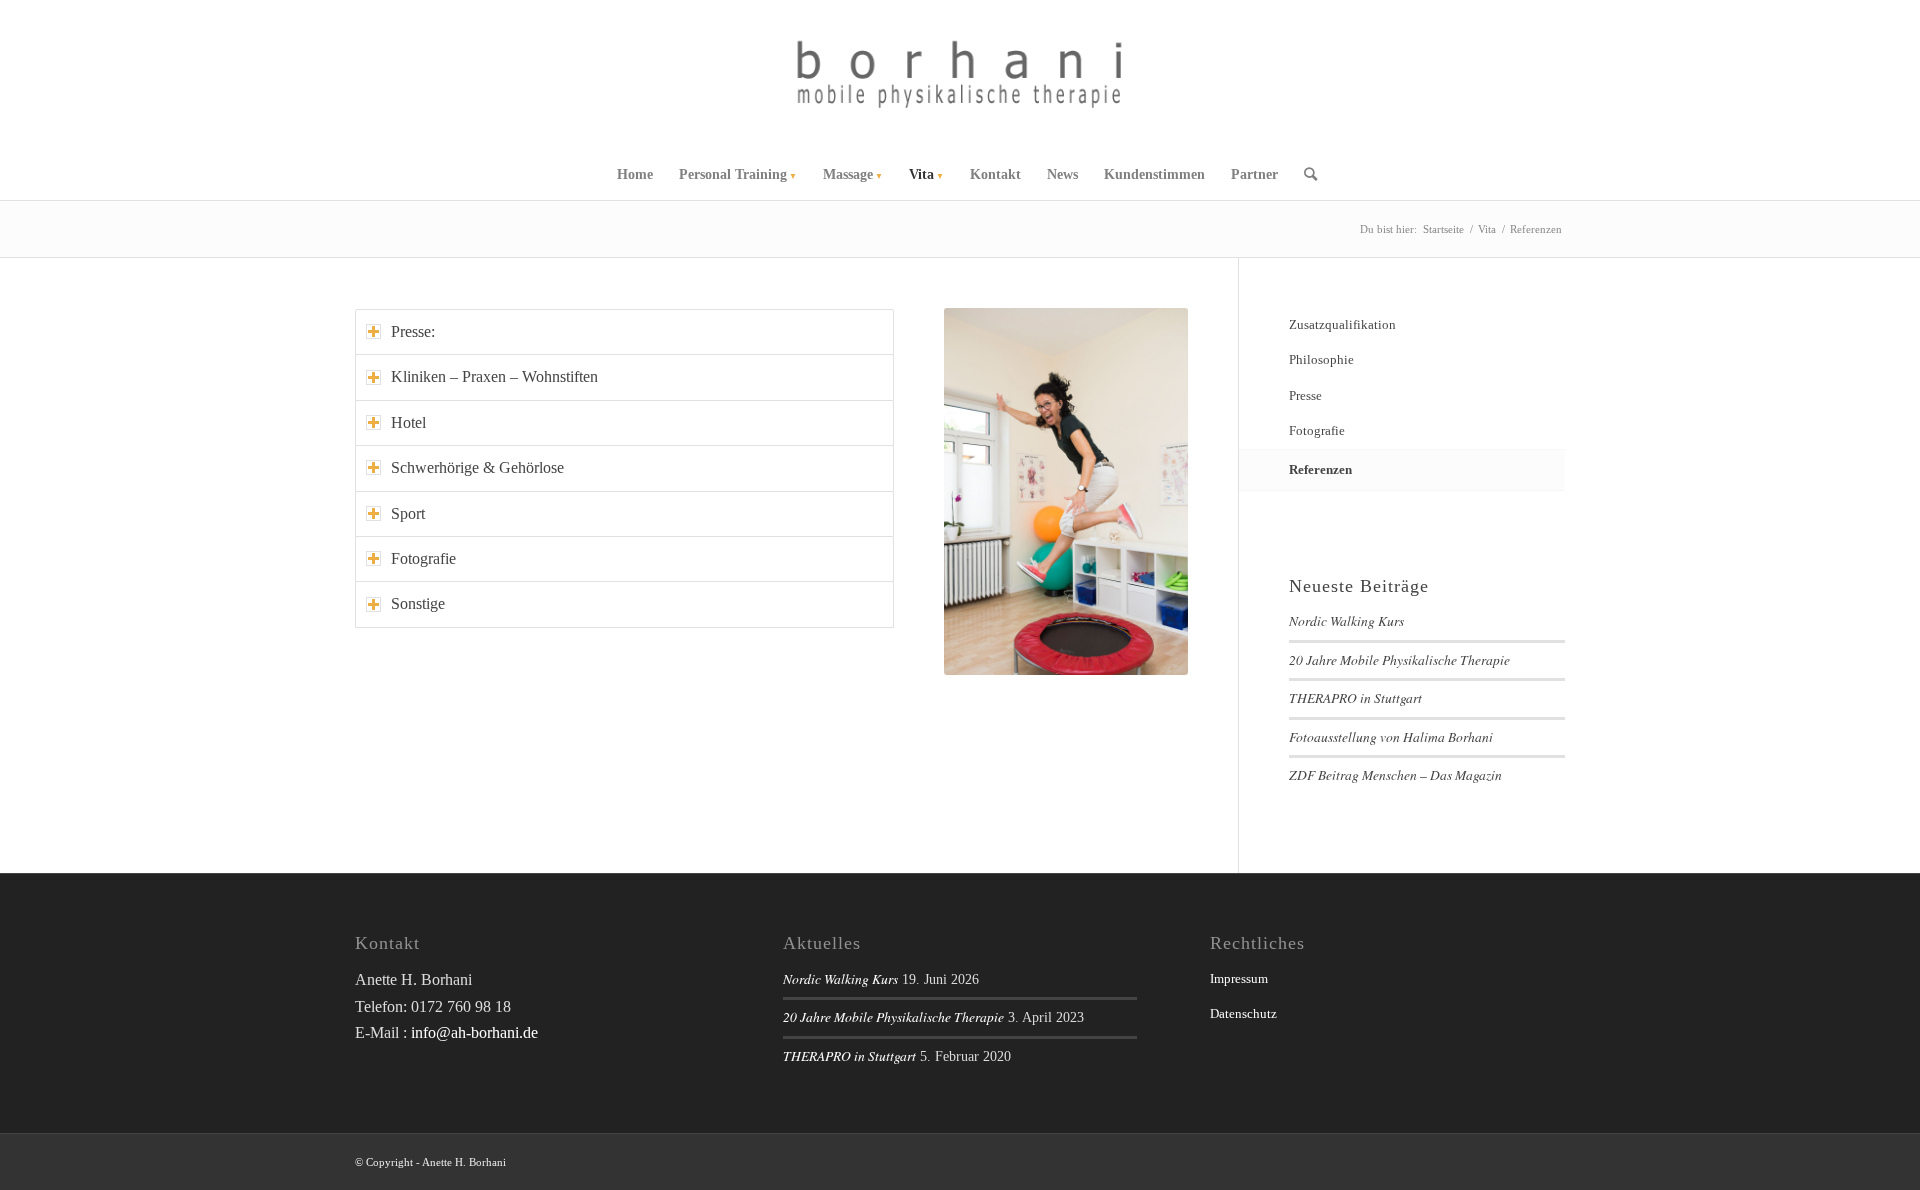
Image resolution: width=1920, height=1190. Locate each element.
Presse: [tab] (413, 331)
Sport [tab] (408, 513)
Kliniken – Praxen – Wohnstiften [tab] (494, 376)
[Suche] (1304, 175)
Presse (1305, 395)
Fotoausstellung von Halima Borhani (1391, 736)
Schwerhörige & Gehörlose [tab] (477, 467)
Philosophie (1321, 359)
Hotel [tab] (408, 422)
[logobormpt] (960, 75)
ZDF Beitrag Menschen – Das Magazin (1395, 774)
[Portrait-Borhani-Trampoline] (1066, 491)
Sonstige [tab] (418, 603)
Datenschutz (1243, 1013)
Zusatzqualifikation (1342, 324)
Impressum (1239, 978)
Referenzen (1320, 469)
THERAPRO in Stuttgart (1355, 697)
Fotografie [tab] (423, 558)
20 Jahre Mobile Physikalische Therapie (1399, 659)
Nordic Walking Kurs (1346, 620)
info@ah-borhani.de (474, 1032)
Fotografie (1317, 430)
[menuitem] (635, 175)
